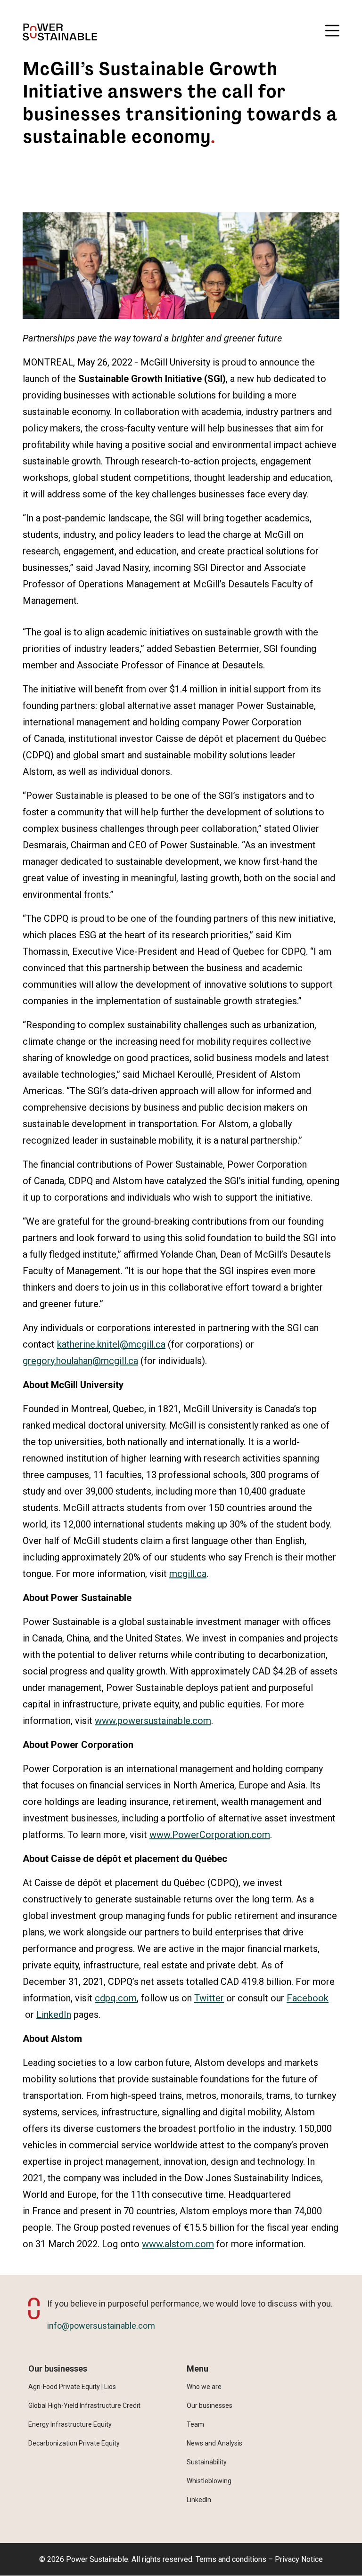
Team (195, 2424)
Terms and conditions (231, 2559)
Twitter (209, 1998)
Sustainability (207, 2462)
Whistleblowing (209, 2481)
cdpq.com (116, 1998)
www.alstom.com (178, 2244)
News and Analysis (214, 2443)
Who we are (204, 2387)
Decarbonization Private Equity (74, 2443)
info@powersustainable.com (101, 2326)
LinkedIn (54, 2015)
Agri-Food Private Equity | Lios (72, 2387)
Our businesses (210, 2405)
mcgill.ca (188, 1574)
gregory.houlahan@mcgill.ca (80, 1361)
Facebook (308, 1998)
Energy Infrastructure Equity (70, 2424)
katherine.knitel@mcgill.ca (111, 1344)
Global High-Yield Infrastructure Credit (84, 2405)
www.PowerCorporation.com (210, 1835)
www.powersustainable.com (153, 1721)
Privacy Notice (299, 2559)
